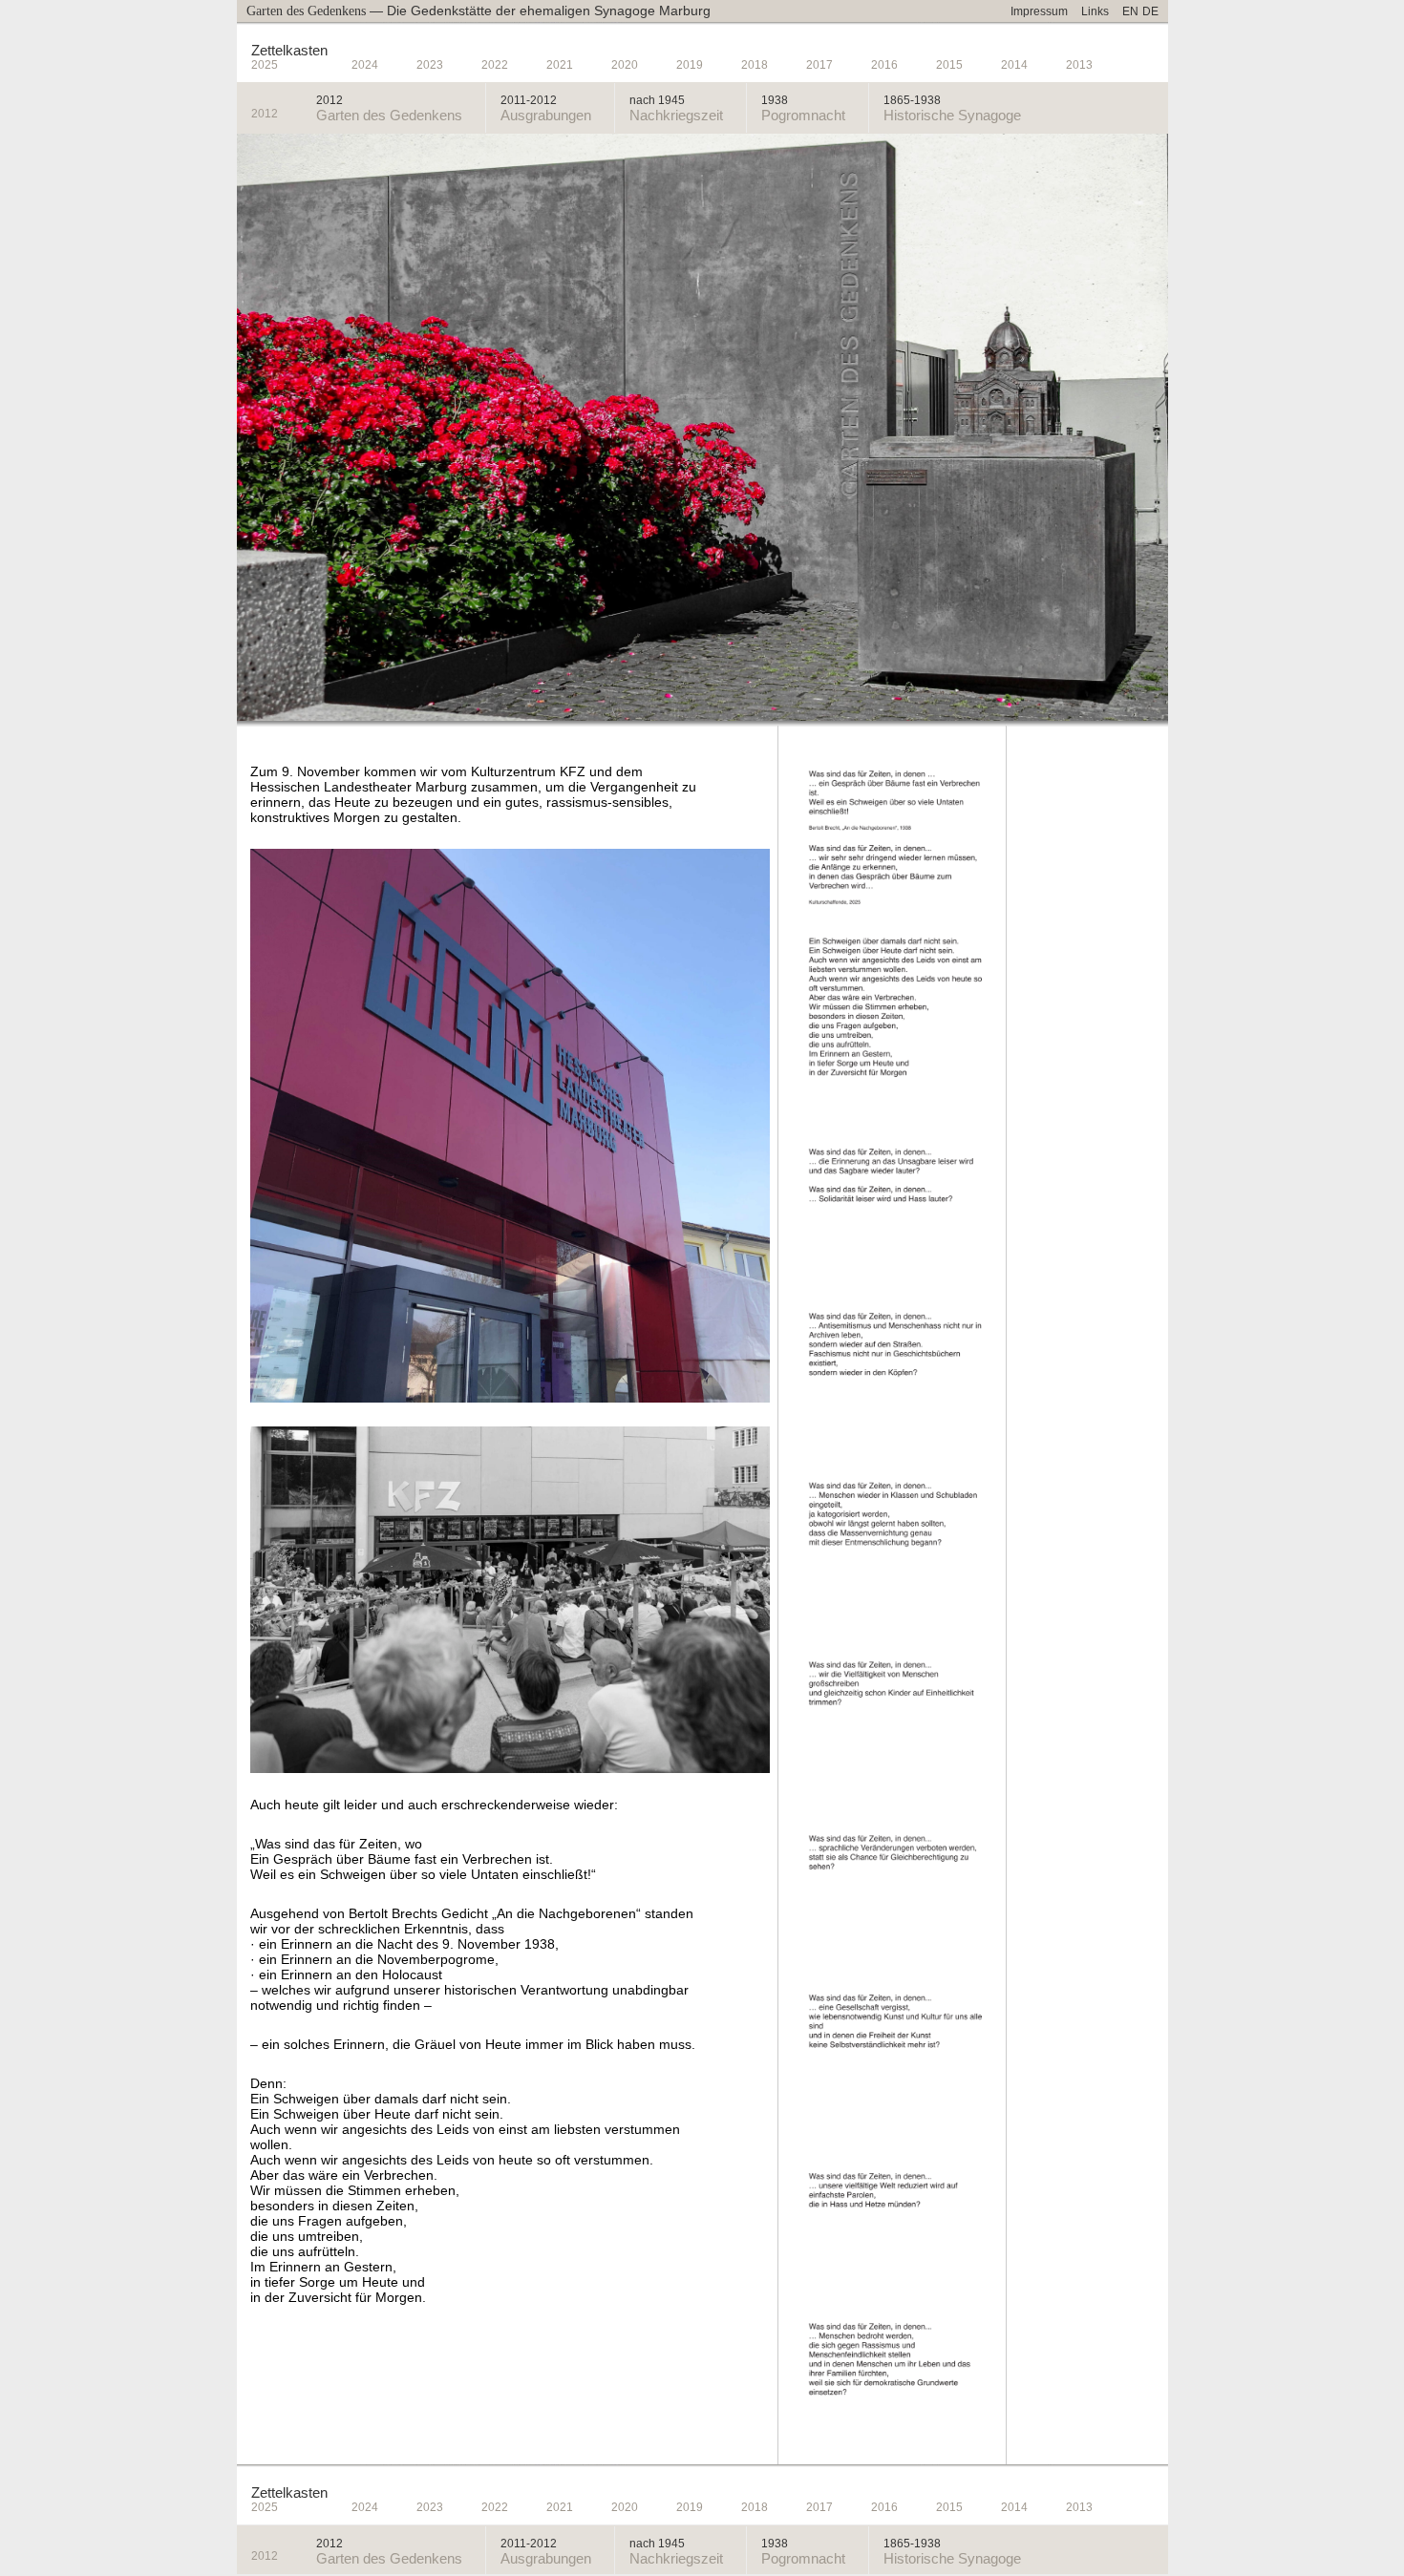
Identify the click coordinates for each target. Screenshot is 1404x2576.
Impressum (1039, 11)
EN (1130, 11)
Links (1095, 11)
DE (1150, 11)
